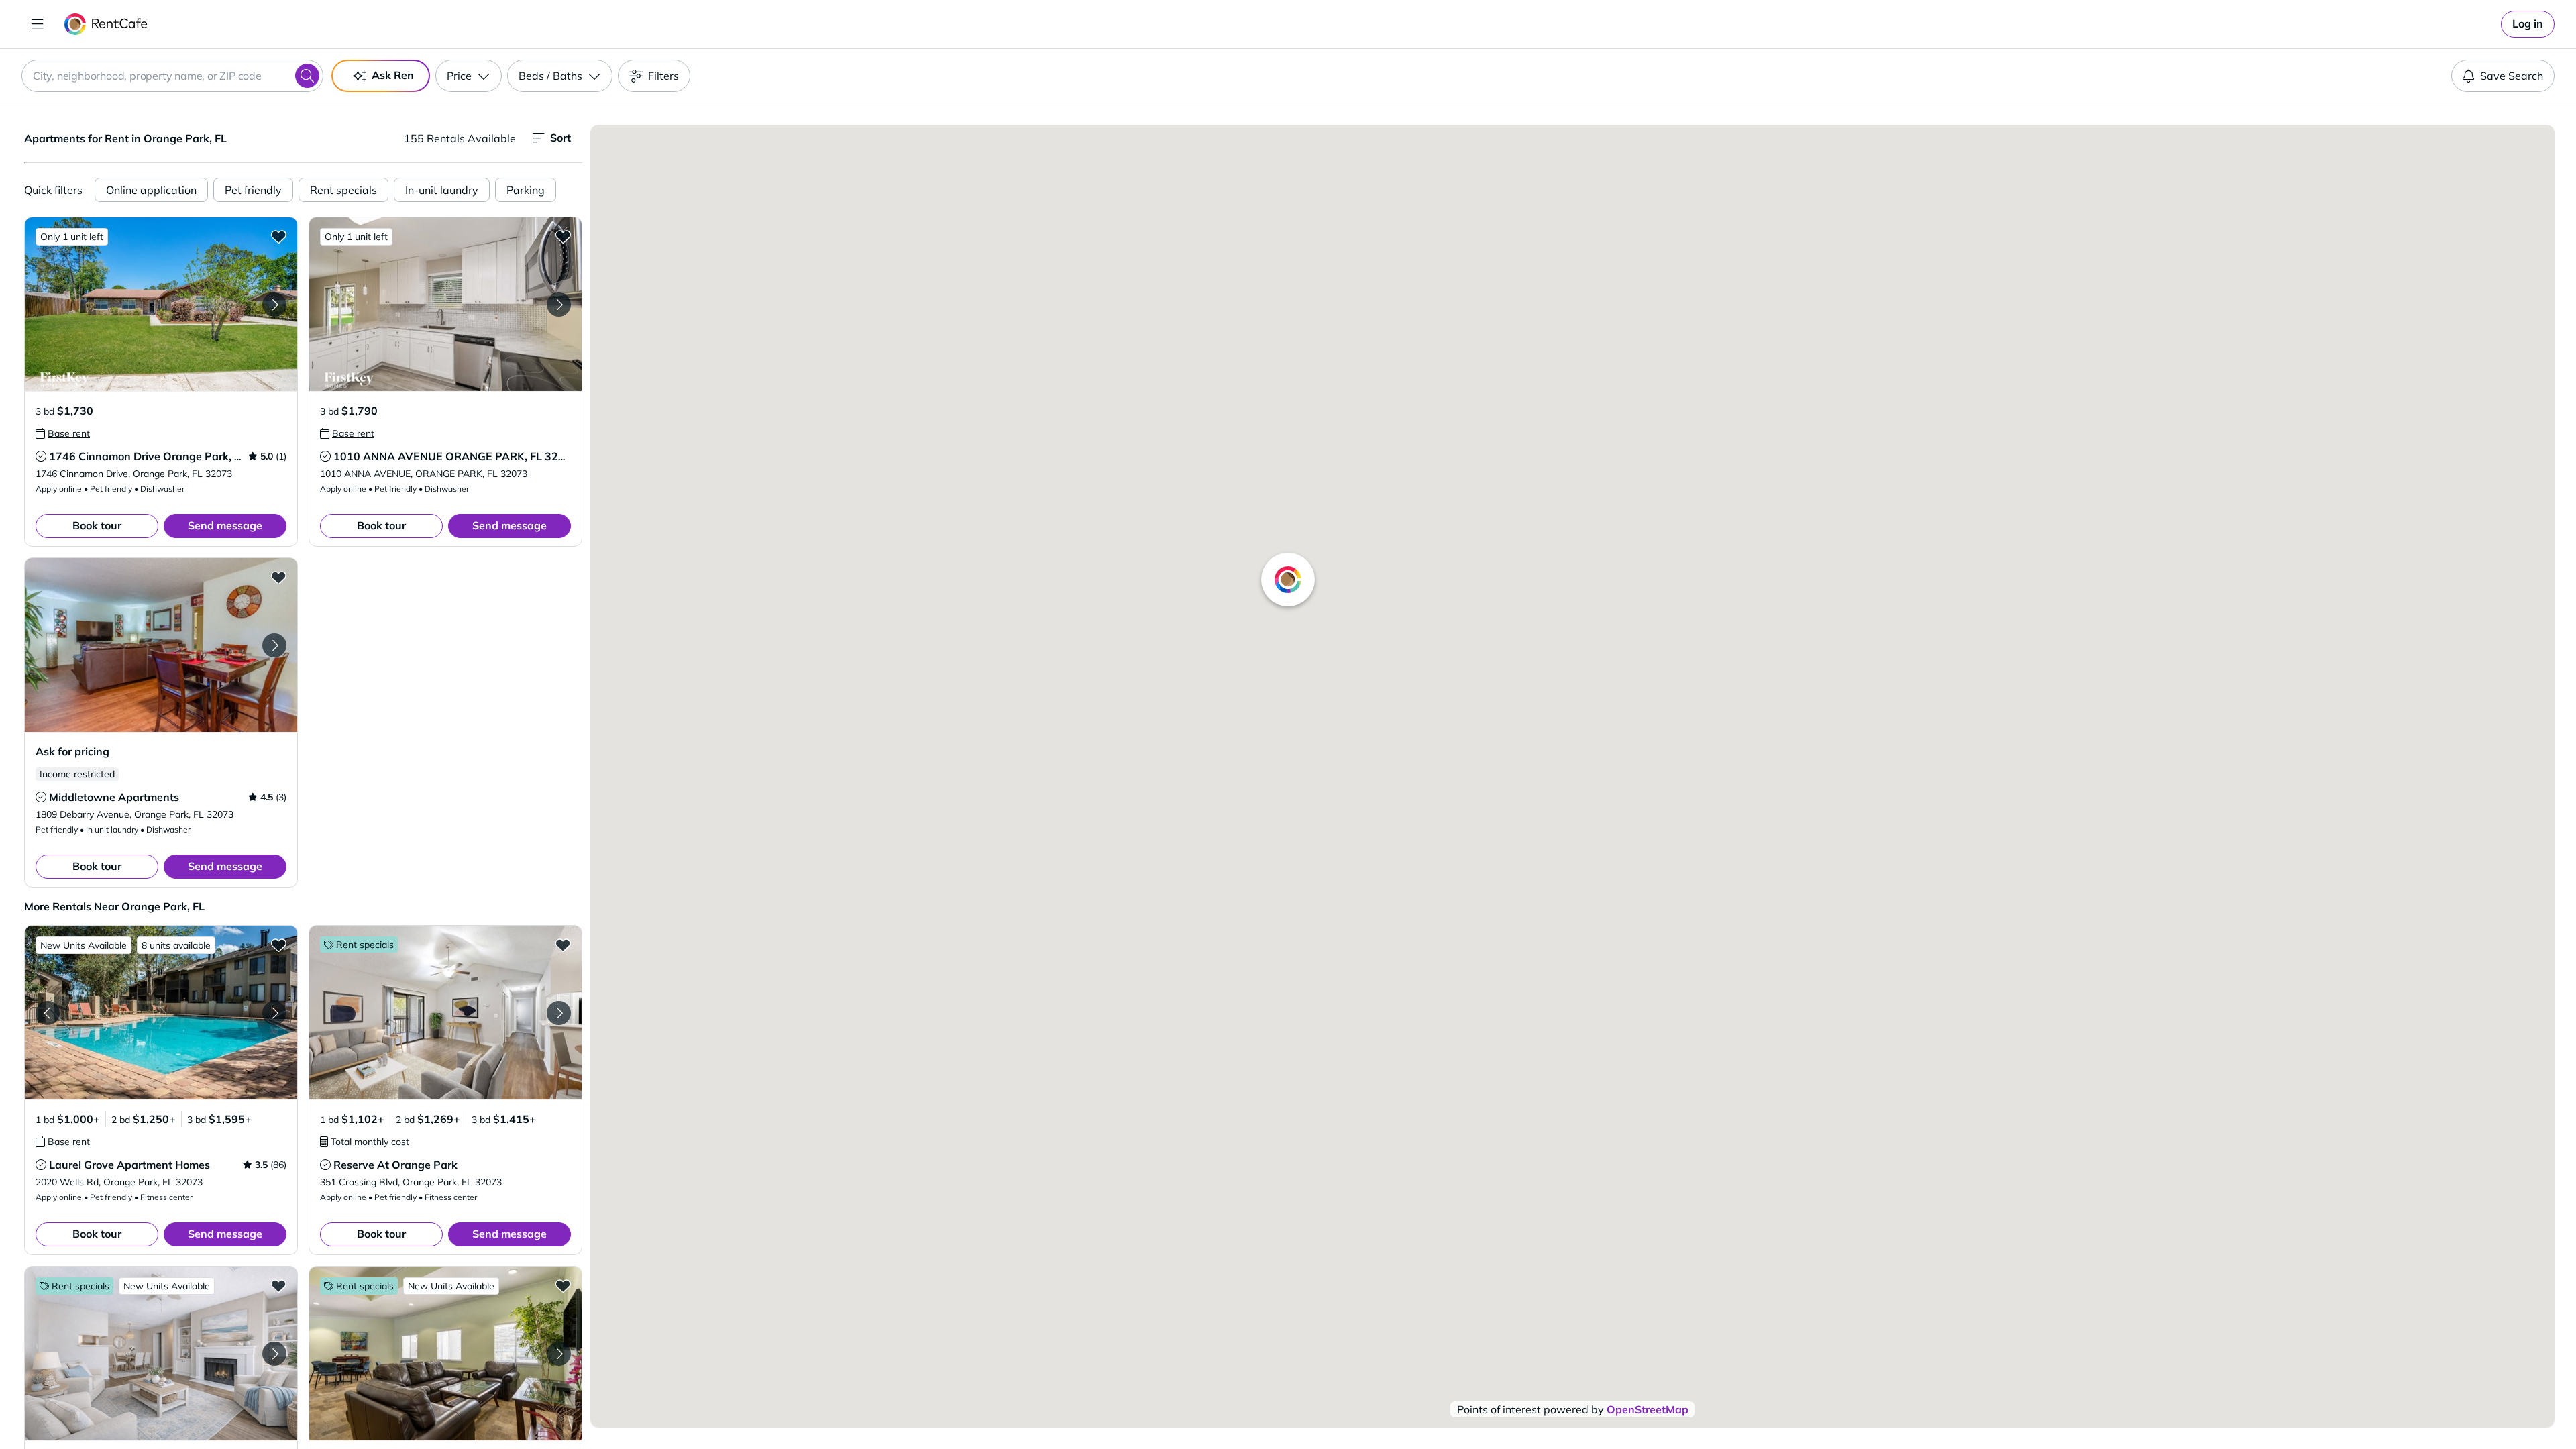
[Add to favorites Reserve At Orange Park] (563, 945)
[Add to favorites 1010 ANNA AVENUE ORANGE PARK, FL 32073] (563, 236)
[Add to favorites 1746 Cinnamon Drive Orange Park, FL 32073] (278, 236)
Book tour (97, 525)
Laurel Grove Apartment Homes (129, 1165)
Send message (225, 525)
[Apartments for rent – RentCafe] (106, 24)
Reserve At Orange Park (395, 1165)
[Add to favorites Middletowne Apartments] (278, 577)
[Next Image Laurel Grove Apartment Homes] (274, 1013)
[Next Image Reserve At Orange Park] (559, 1013)
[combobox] (172, 76)
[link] (2528, 24)
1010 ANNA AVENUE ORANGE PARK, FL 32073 (456, 456)
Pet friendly (253, 190)
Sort (560, 138)
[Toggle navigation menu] (38, 24)
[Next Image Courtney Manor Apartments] (559, 1354)
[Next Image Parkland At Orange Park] (274, 1354)
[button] (161, 304)
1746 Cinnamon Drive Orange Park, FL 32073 (166, 456)
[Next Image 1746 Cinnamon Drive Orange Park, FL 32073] (274, 305)
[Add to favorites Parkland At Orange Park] (278, 1285)
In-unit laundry (442, 190)
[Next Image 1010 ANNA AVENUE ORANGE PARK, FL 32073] (559, 305)
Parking (526, 190)
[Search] (307, 76)
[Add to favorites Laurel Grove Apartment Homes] (278, 945)
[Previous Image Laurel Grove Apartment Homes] (48, 1013)
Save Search (2512, 76)
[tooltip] (63, 433)
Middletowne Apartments (114, 797)
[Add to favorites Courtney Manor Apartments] (563, 1285)
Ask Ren (393, 75)
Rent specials (343, 190)
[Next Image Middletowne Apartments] (274, 645)
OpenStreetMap (1648, 1409)
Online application (151, 190)
